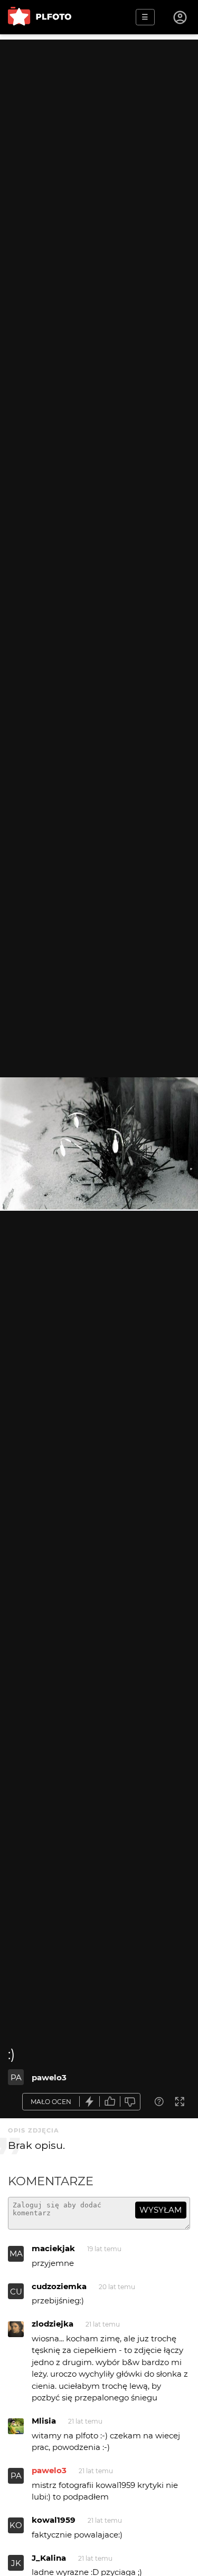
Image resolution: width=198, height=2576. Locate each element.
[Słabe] (130, 2102)
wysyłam (161, 2210)
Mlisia (44, 2421)
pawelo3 (49, 2077)
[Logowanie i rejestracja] (181, 17)
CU (16, 2292)
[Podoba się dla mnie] (110, 2102)
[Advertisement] (99, 138)
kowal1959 (54, 2520)
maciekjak (53, 2248)
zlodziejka (53, 2324)
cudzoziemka (59, 2286)
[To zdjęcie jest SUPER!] (90, 2102)
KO (16, 2525)
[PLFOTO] (40, 17)
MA (16, 2254)
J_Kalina (49, 2558)
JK (16, 2563)
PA (16, 2077)
